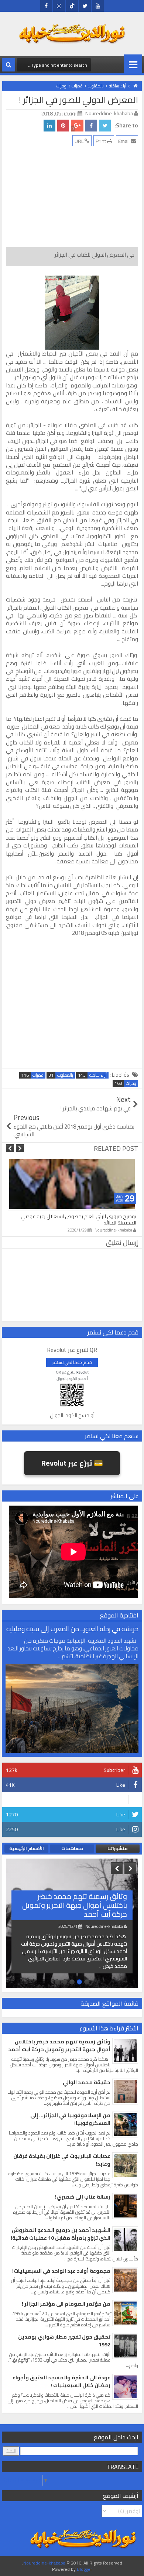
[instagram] (59, 6)
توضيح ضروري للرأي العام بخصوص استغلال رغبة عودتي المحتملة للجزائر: (78, 1219)
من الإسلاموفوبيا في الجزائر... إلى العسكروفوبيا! (70, 2119)
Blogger (84, 2569)
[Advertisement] (69, 199)
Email (124, 141)
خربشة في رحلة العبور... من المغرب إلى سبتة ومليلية (72, 1629)
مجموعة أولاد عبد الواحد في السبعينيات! (61, 2271)
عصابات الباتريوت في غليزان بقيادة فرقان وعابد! (62, 2160)
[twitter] (85, 6)
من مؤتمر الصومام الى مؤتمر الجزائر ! (66, 2304)
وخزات (131, 1083)
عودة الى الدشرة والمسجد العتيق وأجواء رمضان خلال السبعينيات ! (61, 2381)
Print (101, 141)
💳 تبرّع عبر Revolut (72, 1463)
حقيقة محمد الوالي (87, 2082)
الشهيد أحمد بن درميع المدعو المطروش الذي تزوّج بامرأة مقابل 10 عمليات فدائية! (61, 2234)
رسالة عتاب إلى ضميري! (83, 2197)
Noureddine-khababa (44, 2563)
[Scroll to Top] (11, 2565)
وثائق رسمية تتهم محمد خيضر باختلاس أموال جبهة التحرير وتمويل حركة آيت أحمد (75, 1905)
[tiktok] (72, 6)
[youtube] (98, 6)
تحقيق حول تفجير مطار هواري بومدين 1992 (64, 2341)
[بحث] (8, 65)
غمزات (38, 1075)
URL (80, 141)
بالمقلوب (65, 1075)
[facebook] (46, 6)
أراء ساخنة (98, 1075)
